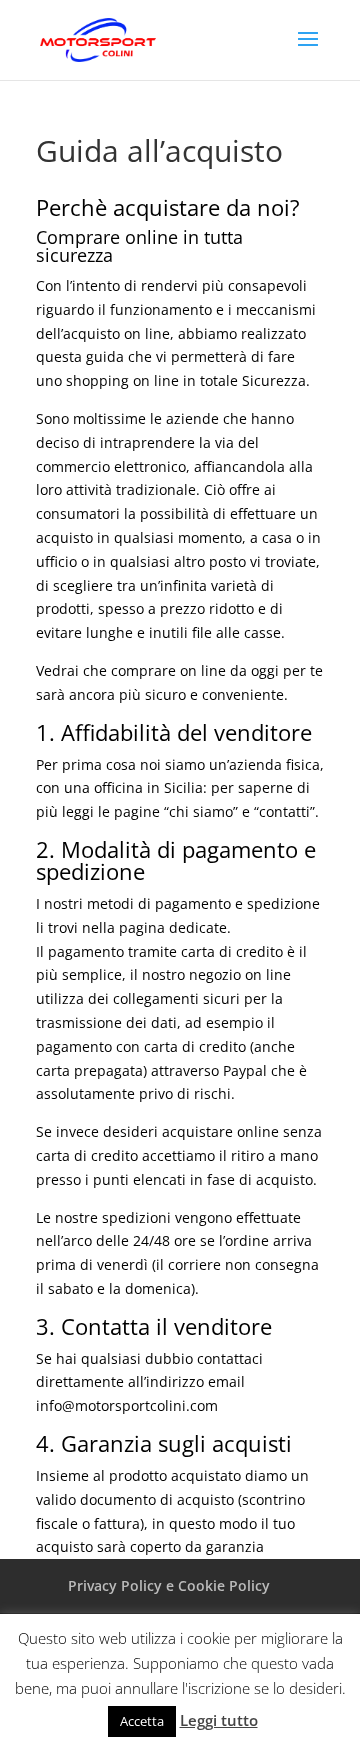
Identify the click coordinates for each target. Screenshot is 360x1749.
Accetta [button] (142, 1721)
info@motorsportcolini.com (127, 1405)
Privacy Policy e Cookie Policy (169, 1585)
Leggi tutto (219, 1720)
